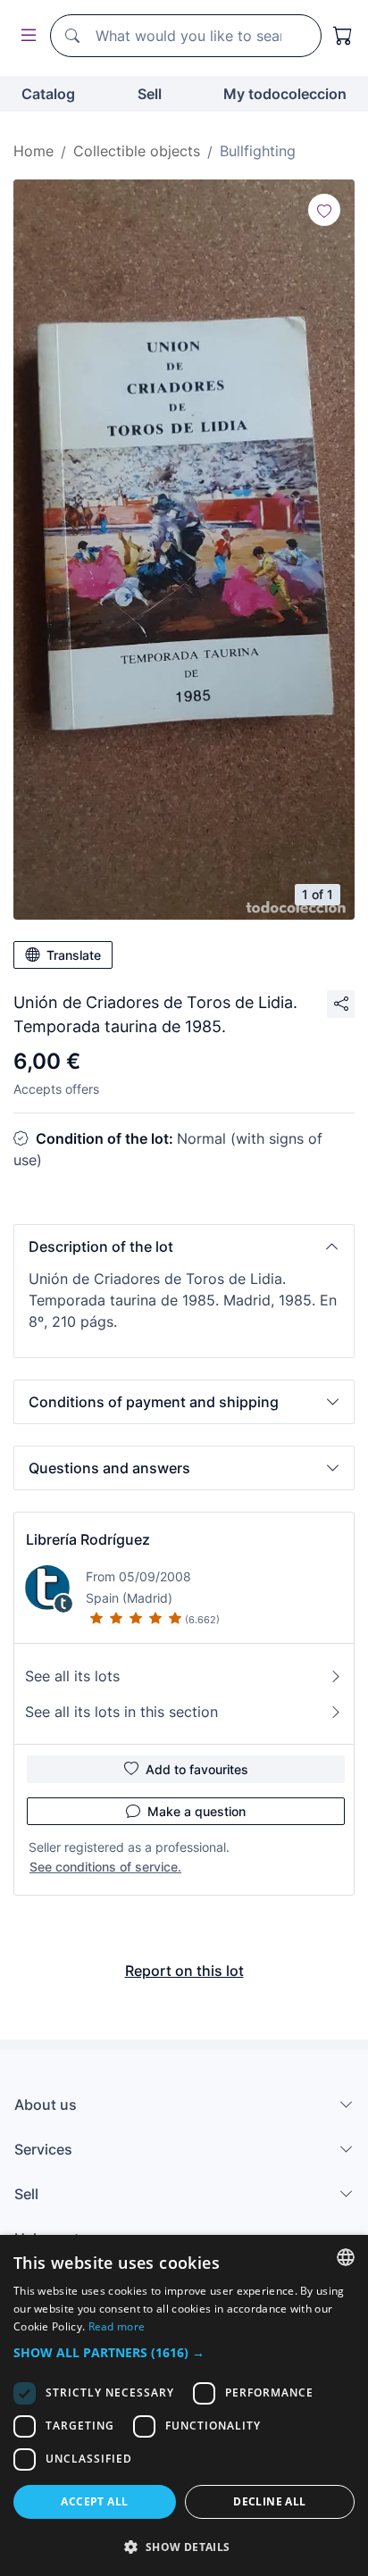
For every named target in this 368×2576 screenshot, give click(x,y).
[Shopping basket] (343, 36)
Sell (150, 94)
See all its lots (72, 1676)
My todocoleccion (285, 94)
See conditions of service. (105, 1867)
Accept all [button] (94, 2501)
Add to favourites (197, 1769)
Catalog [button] (48, 94)
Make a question (197, 1811)
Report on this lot (184, 1971)
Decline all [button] (269, 2501)
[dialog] (184, 2405)
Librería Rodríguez (88, 1539)
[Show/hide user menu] (25, 36)
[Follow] (324, 210)
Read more (117, 2326)
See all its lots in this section (121, 1712)
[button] (184, 1246)
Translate (74, 955)
